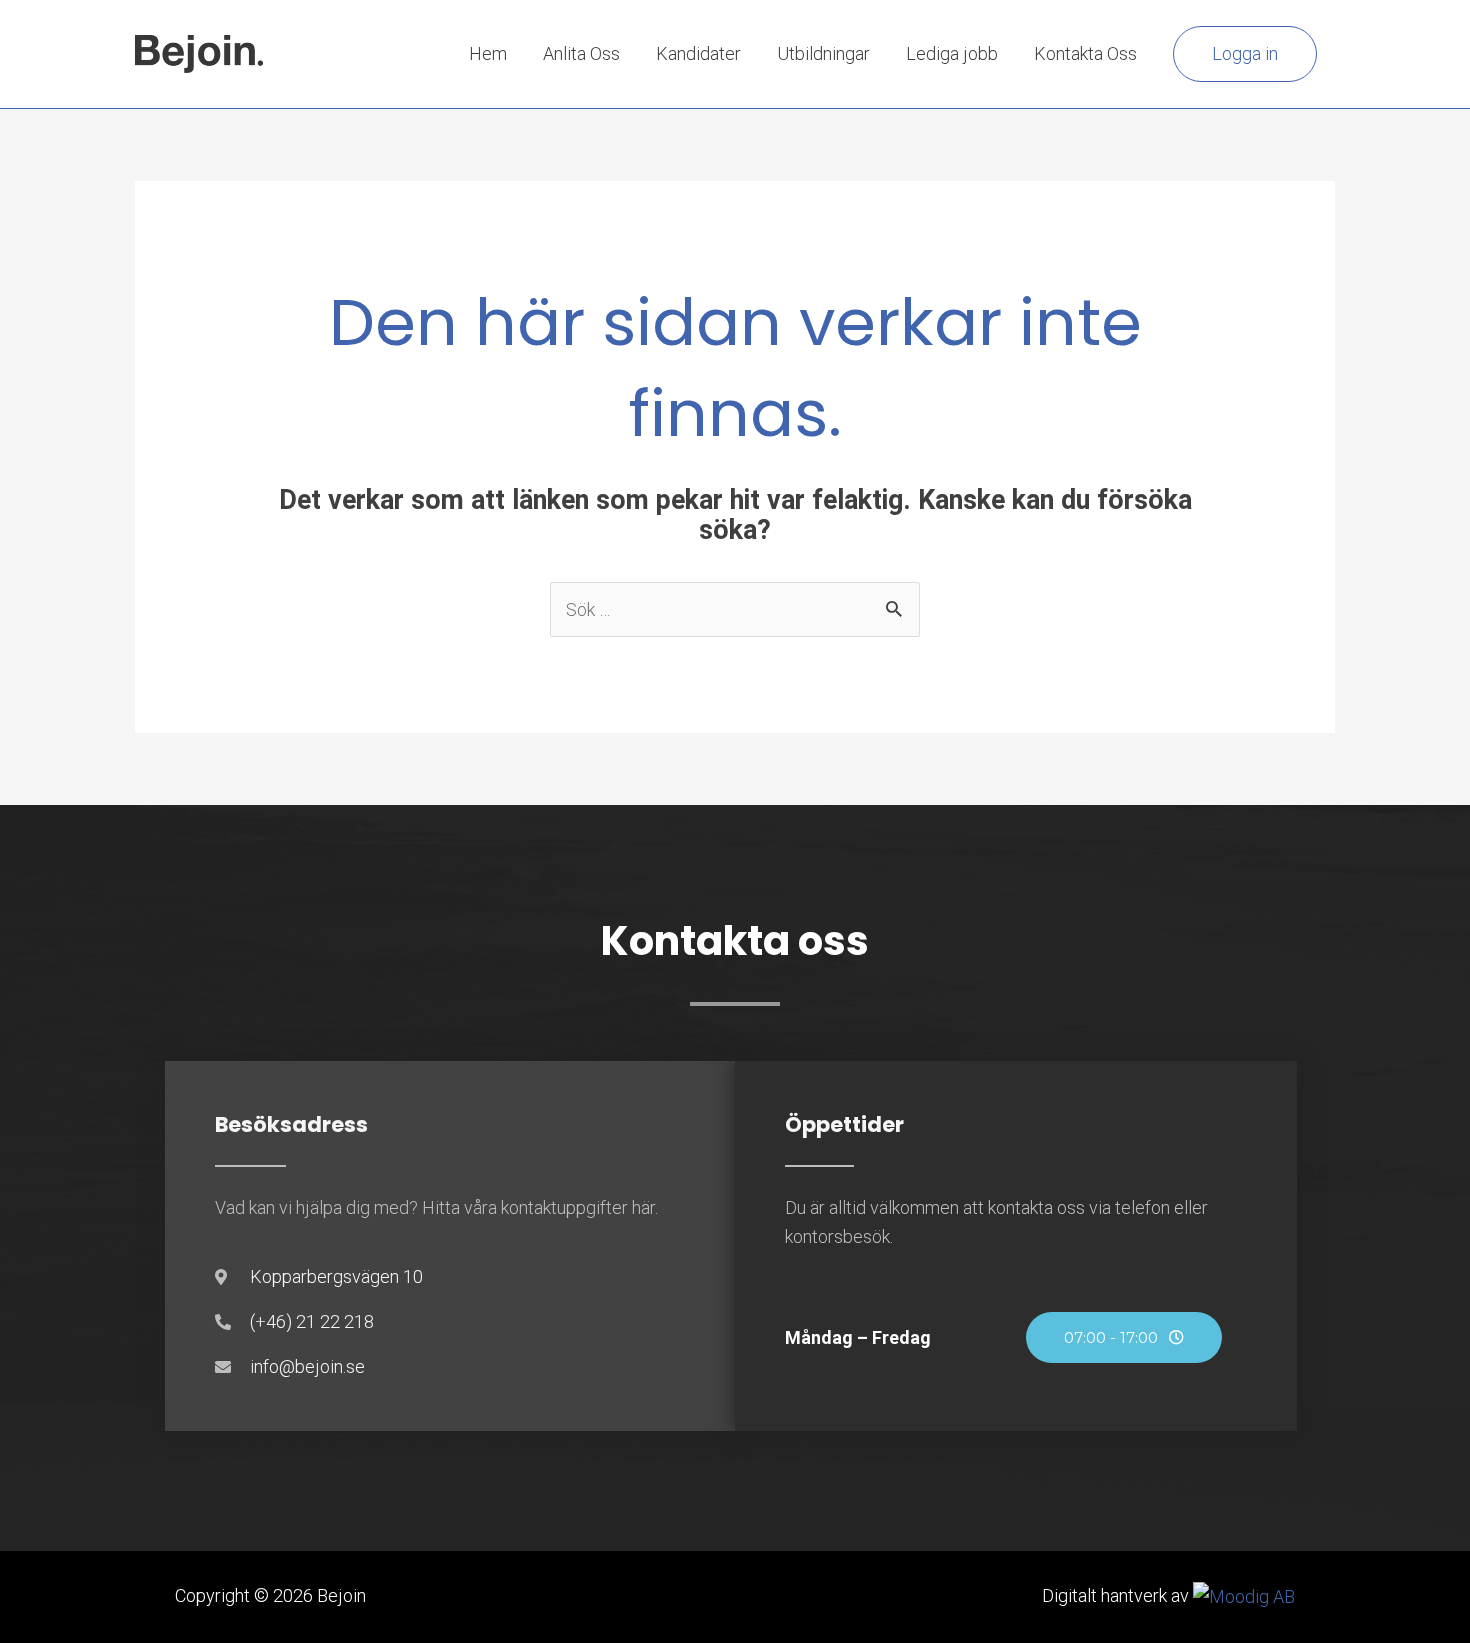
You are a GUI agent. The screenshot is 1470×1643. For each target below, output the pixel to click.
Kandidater (698, 53)
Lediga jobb (952, 53)
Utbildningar (823, 53)
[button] (1245, 54)
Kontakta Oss (1085, 53)
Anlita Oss (581, 53)
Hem (488, 53)
